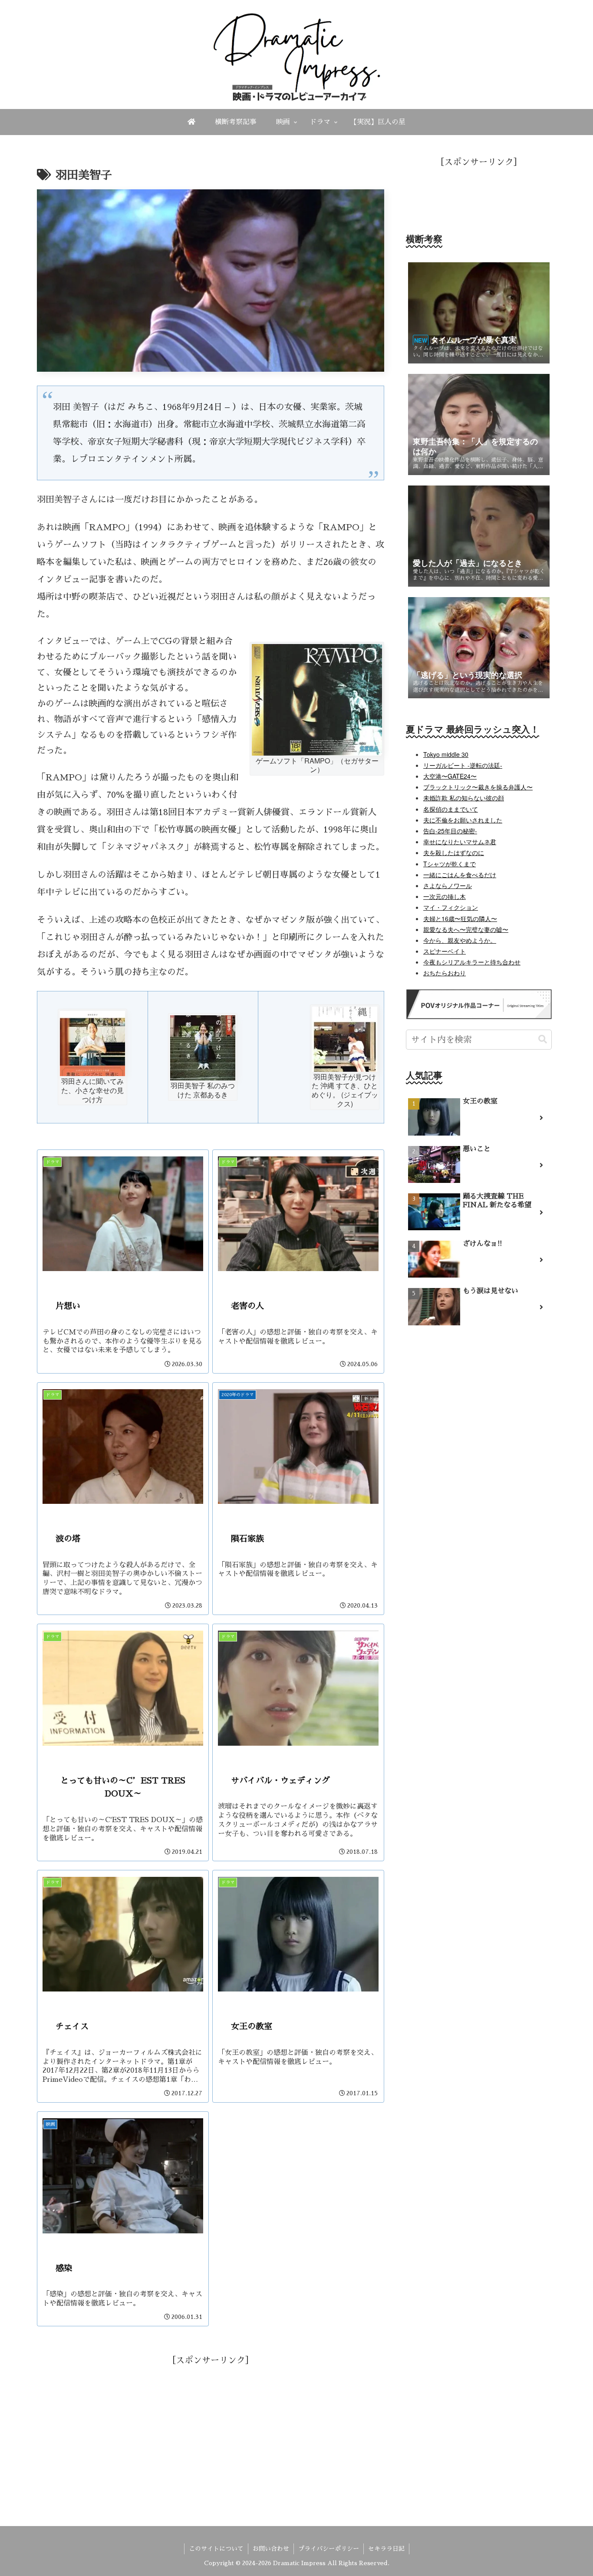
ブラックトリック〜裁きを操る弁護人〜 (478, 787)
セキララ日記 (386, 2549)
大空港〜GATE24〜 (450, 776)
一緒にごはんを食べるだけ (460, 875)
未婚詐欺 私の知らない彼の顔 (464, 798)
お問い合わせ (271, 2549)
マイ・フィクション (451, 907)
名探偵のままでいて (451, 809)
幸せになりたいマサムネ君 (460, 842)
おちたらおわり (445, 973)
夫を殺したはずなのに (454, 852)
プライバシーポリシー (329, 2549)
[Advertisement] (211, 2429)
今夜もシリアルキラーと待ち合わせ (472, 962)
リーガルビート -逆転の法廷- (463, 765)
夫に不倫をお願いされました (463, 820)
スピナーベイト (445, 951)
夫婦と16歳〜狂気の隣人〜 (460, 918)
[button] (543, 1039)
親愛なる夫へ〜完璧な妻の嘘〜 (466, 929)
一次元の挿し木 (445, 896)
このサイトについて (216, 2549)
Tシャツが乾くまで (450, 864)
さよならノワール (448, 885)
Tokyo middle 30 (446, 754)
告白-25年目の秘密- (450, 831)
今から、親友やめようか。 (460, 940)
